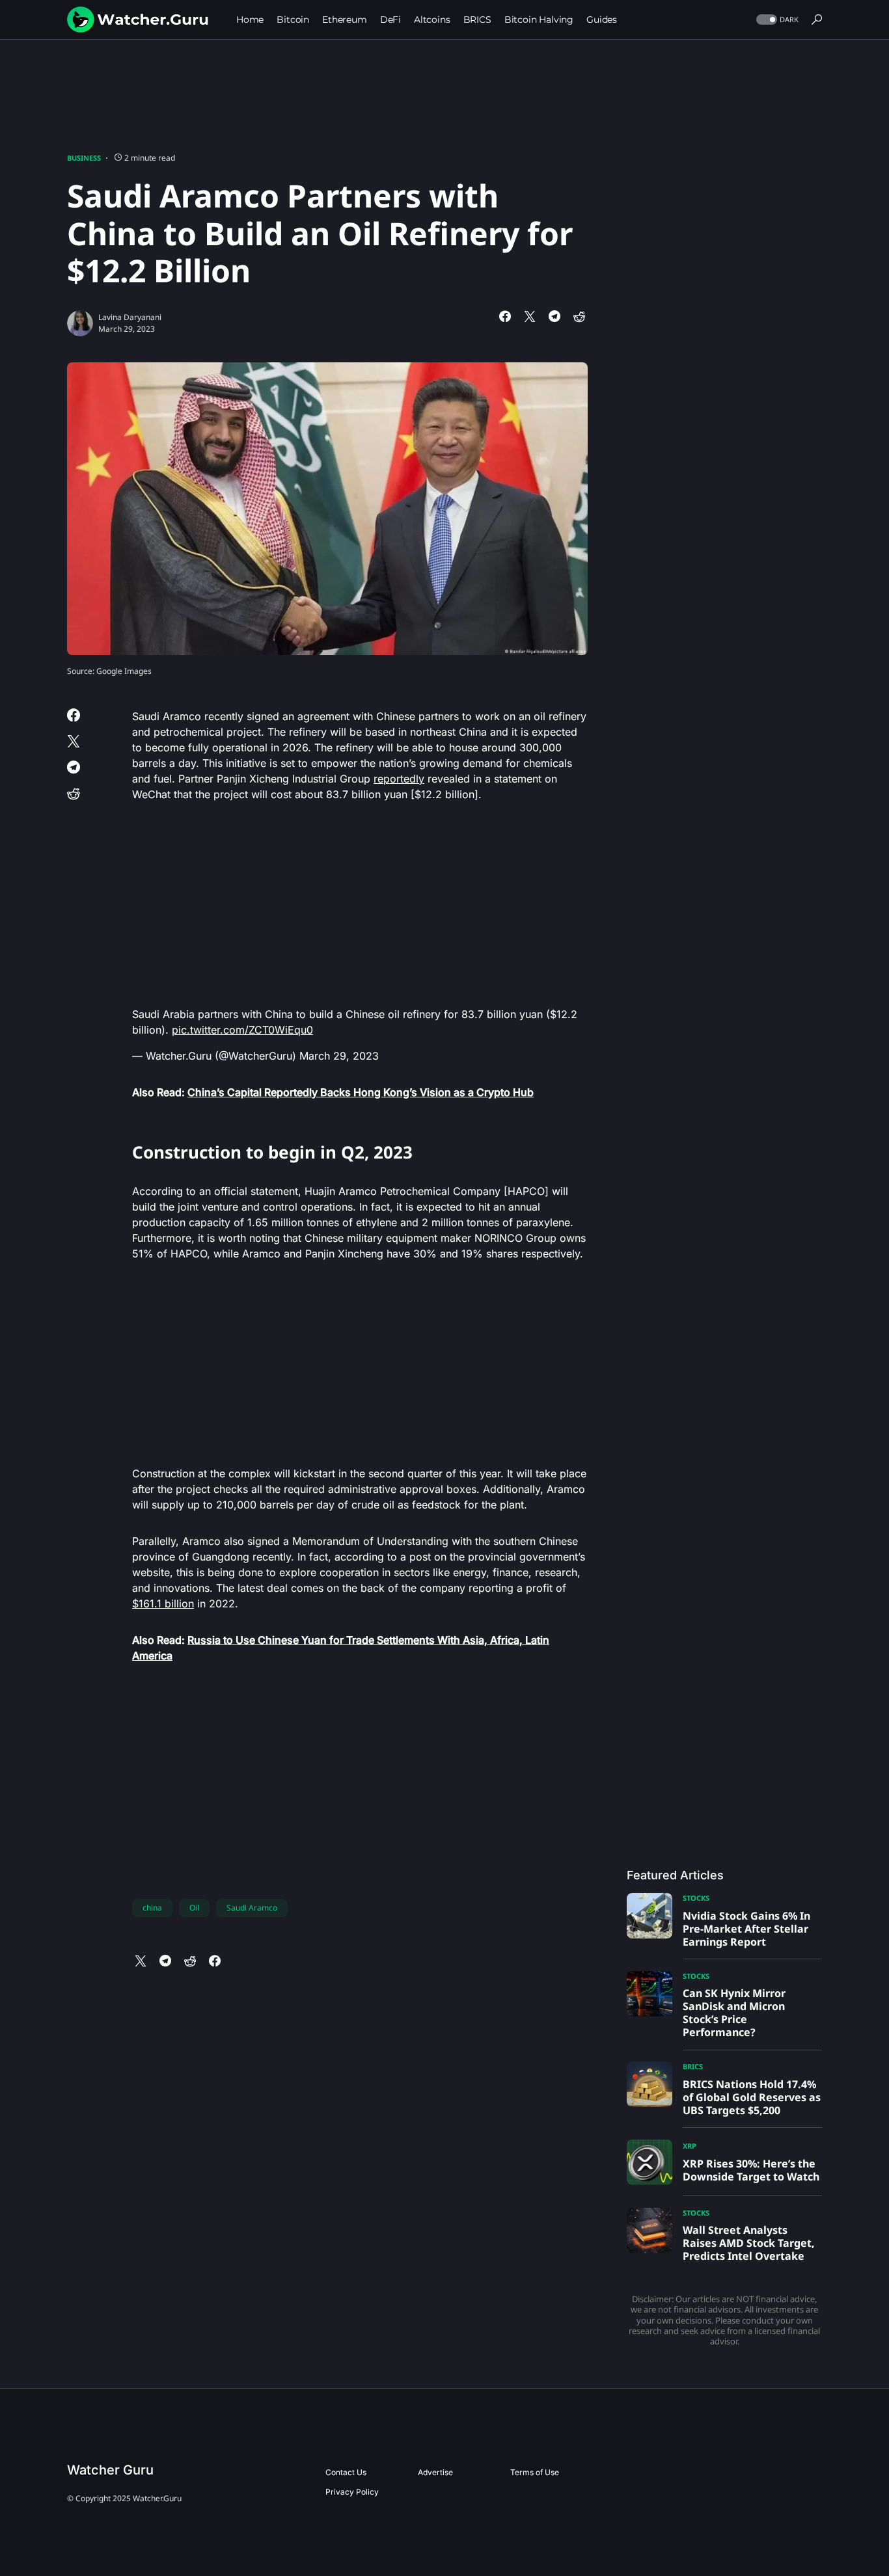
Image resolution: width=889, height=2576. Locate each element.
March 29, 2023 (339, 1056)
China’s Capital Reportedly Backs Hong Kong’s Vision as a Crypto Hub (361, 1092)
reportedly (399, 779)
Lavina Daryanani (130, 317)
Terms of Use (535, 2472)
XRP (690, 2146)
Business (84, 158)
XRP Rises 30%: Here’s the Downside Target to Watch (751, 2170)
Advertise (435, 2472)
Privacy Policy (352, 2492)
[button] (776, 20)
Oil (194, 1908)
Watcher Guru (110, 2470)
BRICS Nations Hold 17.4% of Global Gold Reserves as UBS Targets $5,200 (752, 2097)
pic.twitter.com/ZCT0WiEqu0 (242, 1030)
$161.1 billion (163, 1603)
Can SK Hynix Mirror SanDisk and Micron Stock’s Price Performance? (734, 2013)
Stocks (696, 1898)
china (152, 1908)
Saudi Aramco (252, 1908)
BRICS (693, 2066)
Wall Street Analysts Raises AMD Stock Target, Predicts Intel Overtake (749, 2243)
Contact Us (346, 2472)
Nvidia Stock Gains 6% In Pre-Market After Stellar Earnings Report (746, 1929)
